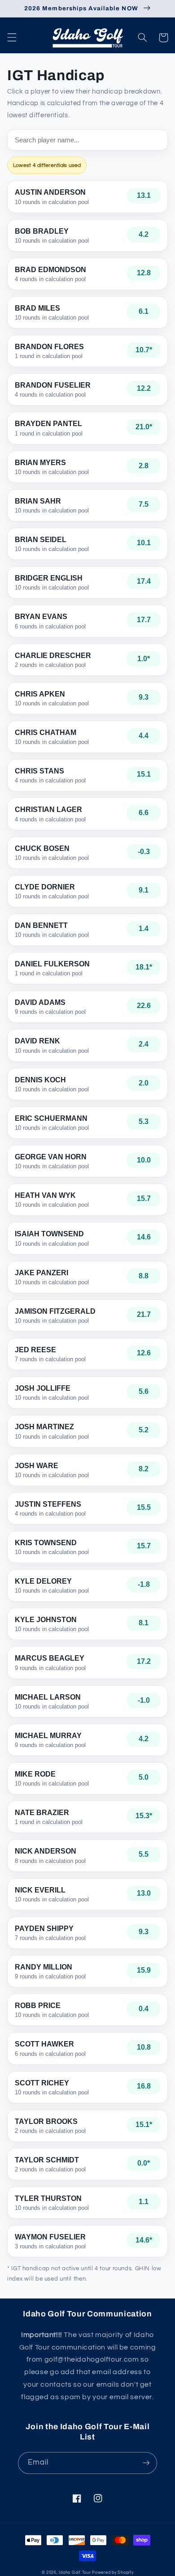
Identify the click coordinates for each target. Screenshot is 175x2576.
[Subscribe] (146, 2463)
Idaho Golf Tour (75, 2573)
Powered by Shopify (113, 2573)
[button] (12, 38)
